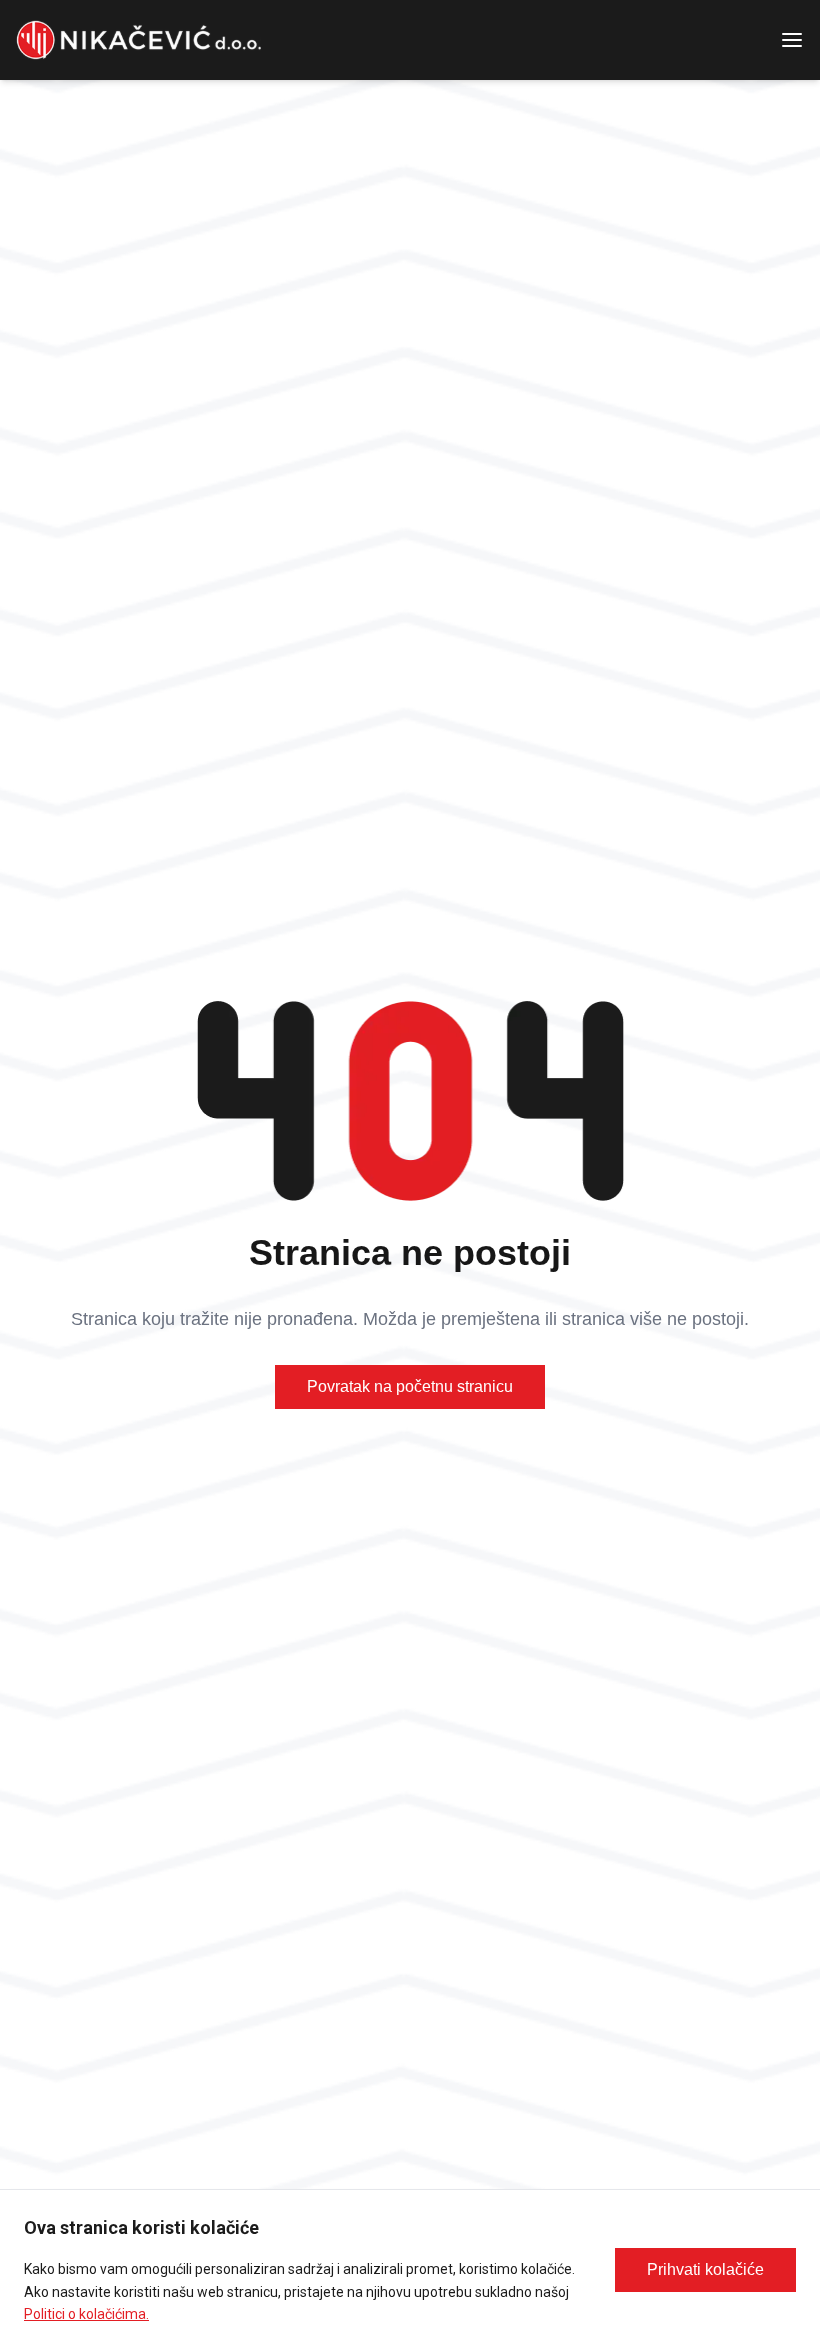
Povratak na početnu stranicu (410, 1386)
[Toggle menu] (800, 40)
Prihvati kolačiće (705, 2269)
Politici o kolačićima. (86, 2314)
